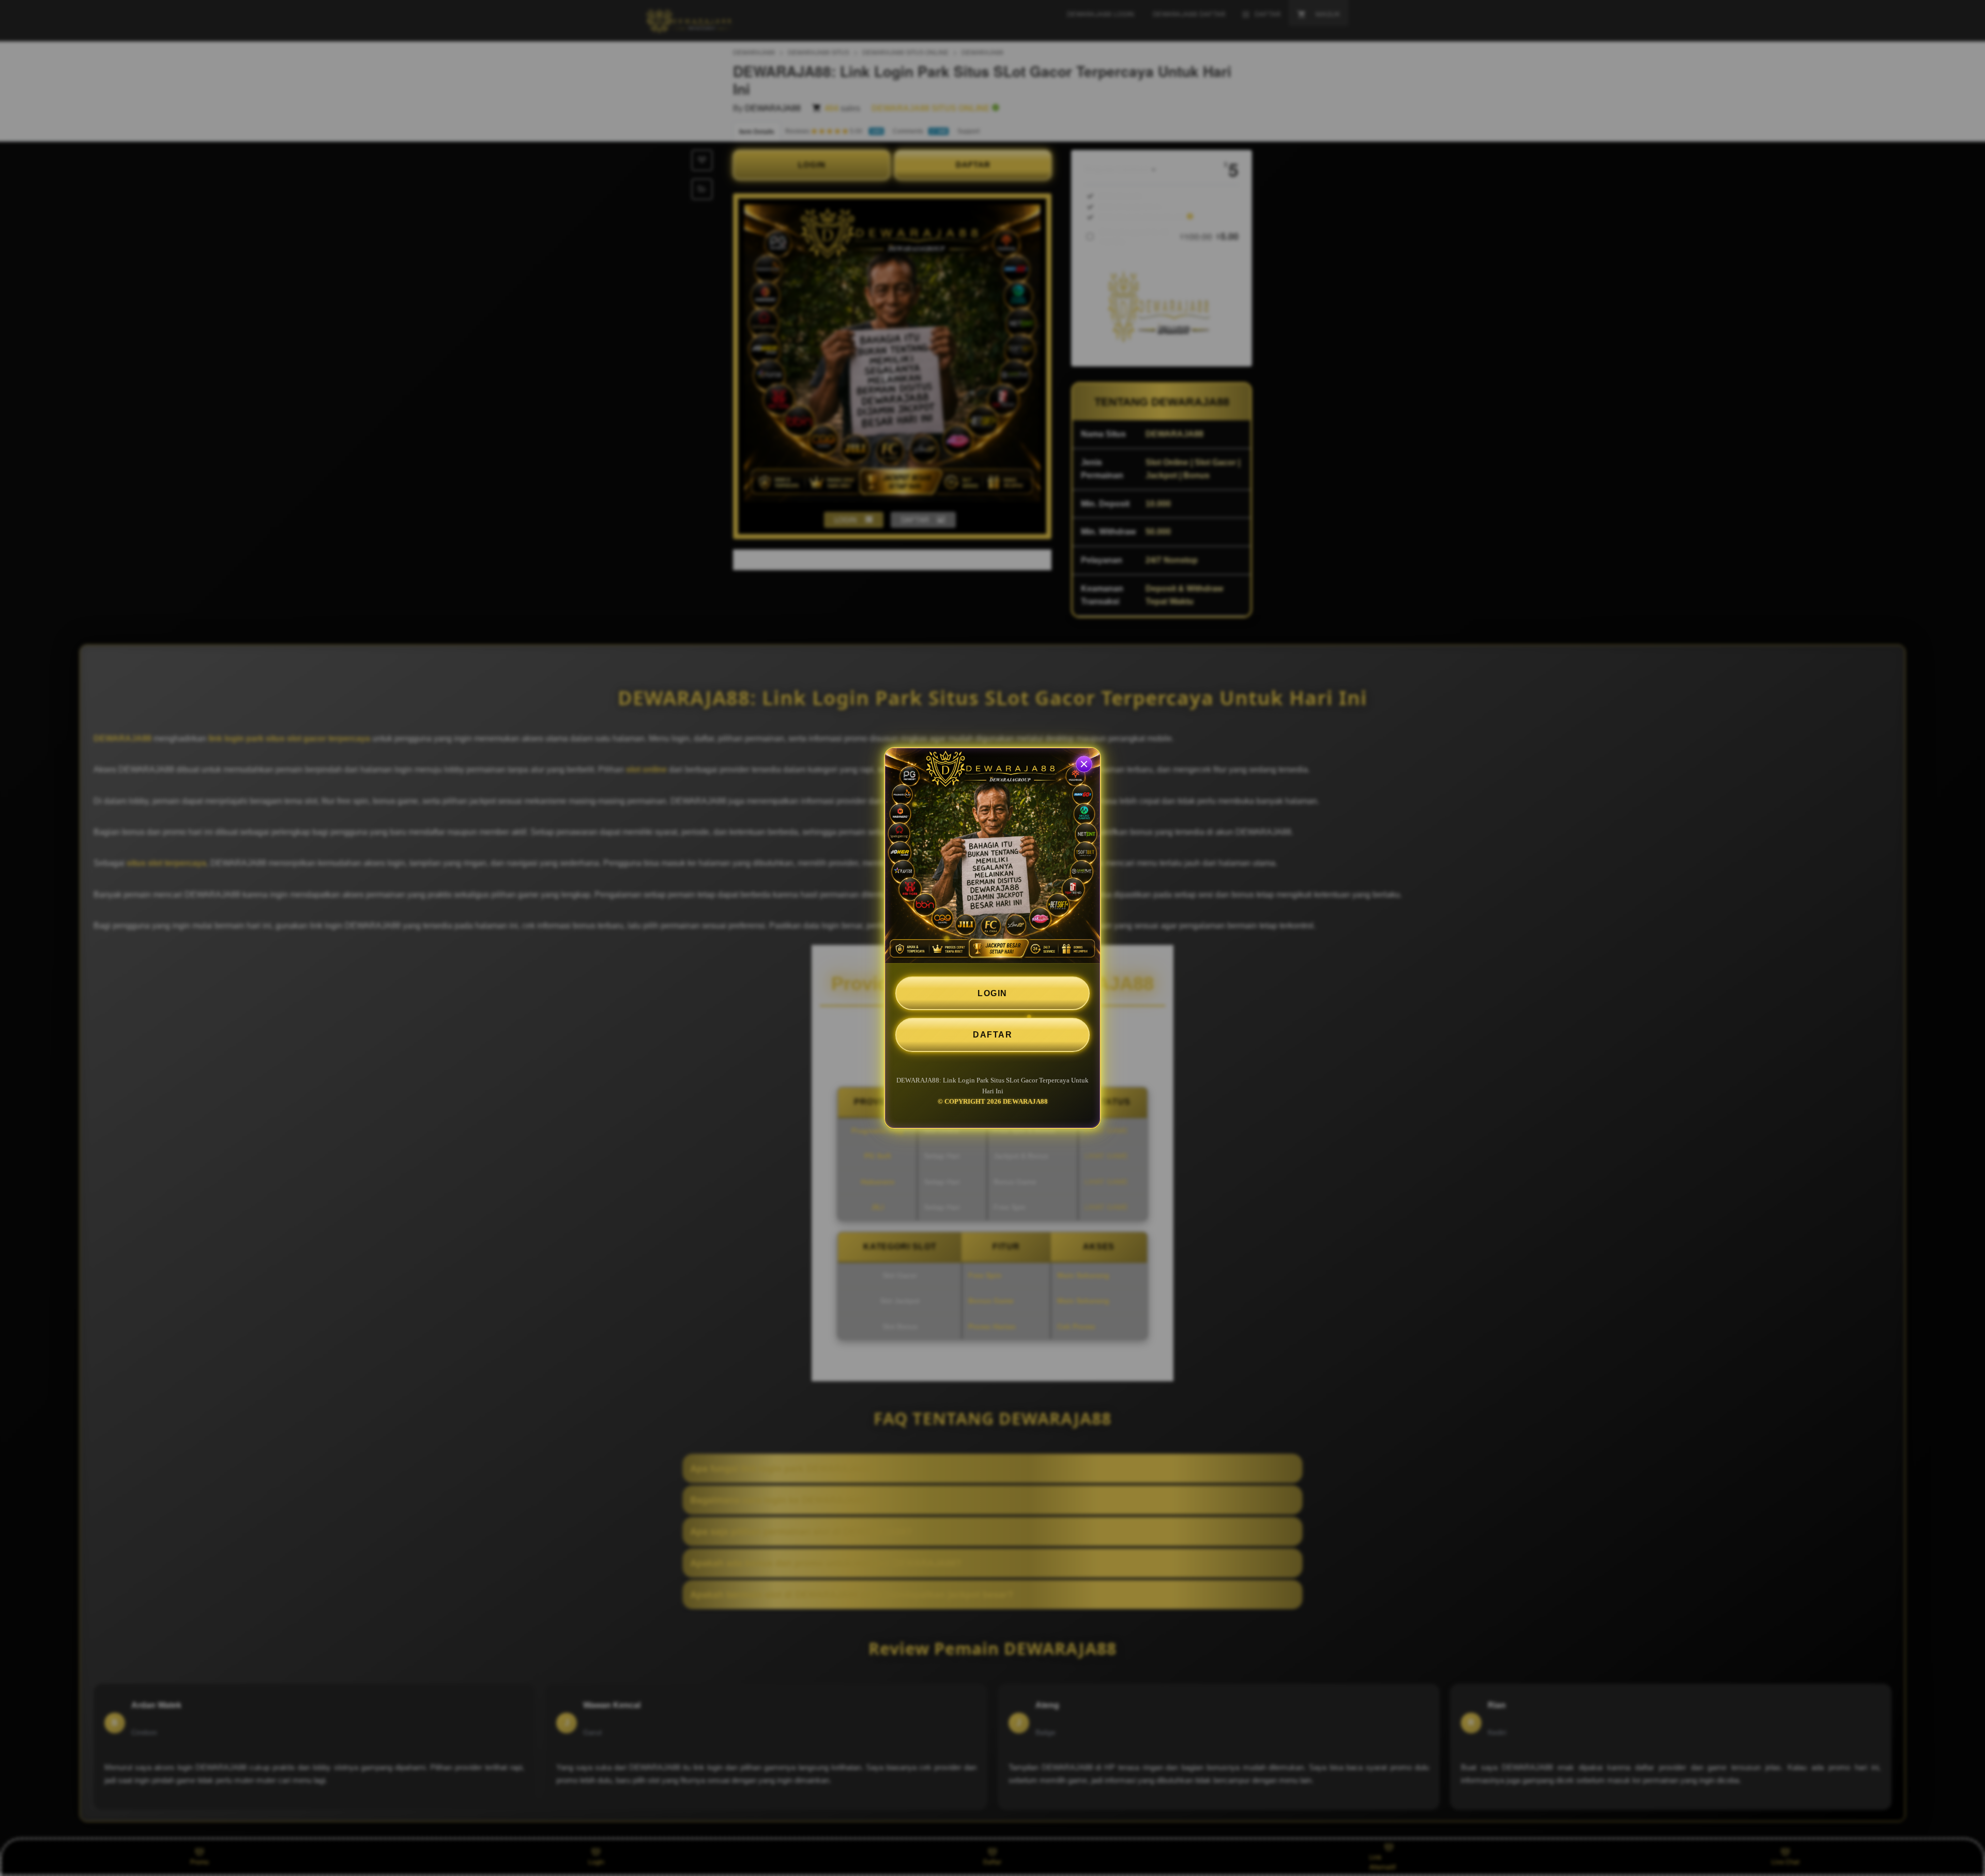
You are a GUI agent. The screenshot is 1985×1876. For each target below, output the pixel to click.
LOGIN (993, 993)
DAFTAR (993, 1035)
